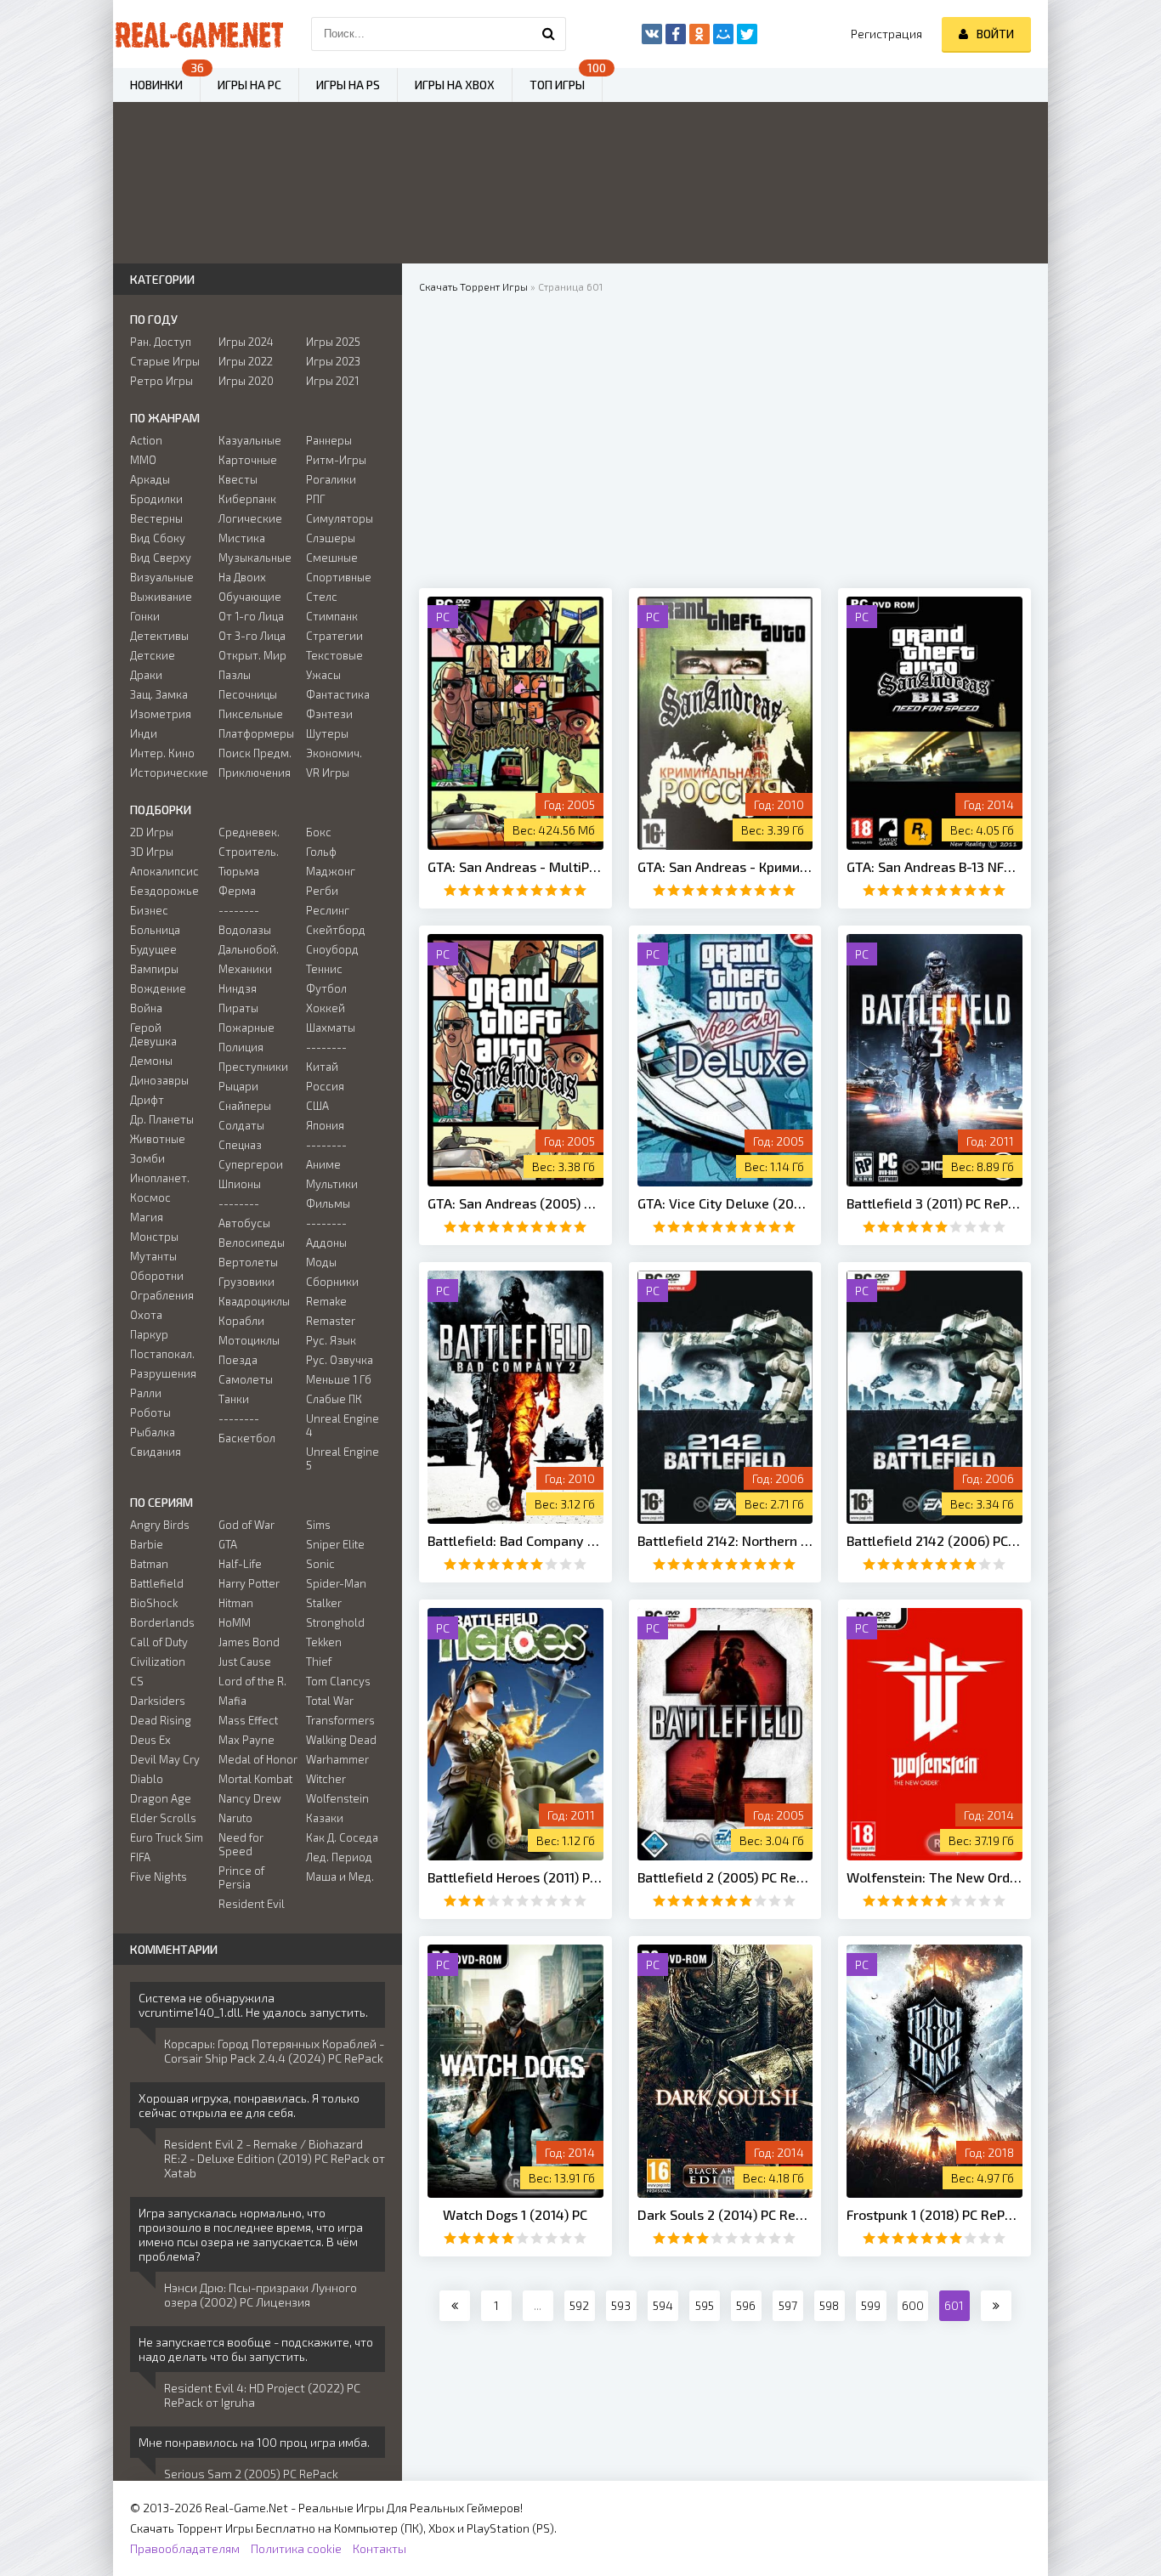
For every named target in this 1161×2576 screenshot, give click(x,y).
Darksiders (158, 1701)
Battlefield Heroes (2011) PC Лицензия (515, 1877)
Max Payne (246, 1740)
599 (871, 2305)
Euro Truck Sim (167, 1837)
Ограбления (162, 1295)
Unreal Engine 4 (343, 1425)
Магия (147, 1217)
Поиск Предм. (255, 753)
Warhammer (337, 1759)
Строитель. (249, 852)
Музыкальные (255, 558)
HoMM (235, 1622)
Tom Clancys (338, 1681)
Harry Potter (249, 1583)
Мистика (242, 538)
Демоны (151, 1061)
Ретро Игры (161, 381)
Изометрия (161, 714)
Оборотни (157, 1276)
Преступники (253, 1067)
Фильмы (328, 1203)
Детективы (159, 636)
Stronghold (335, 1622)
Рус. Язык (331, 1340)
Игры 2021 (332, 381)
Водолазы (245, 930)
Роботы (150, 1413)
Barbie (147, 1544)
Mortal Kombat (255, 1779)
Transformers (340, 1720)
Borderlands (162, 1622)
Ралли (146, 1393)
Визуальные (162, 577)
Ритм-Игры (336, 460)
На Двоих (242, 577)
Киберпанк (247, 499)
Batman (149, 1564)
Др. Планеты (162, 1119)
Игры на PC (249, 85)
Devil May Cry (165, 1759)
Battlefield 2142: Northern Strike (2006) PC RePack (725, 1540)
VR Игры (328, 773)
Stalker (324, 1603)
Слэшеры (331, 538)
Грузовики (246, 1282)
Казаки (325, 1818)
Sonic (320, 1564)
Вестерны (156, 518)
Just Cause (245, 1662)
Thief (319, 1662)
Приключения (255, 773)
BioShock (154, 1603)
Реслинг (328, 910)
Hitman (236, 1603)
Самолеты (246, 1379)
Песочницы (248, 694)
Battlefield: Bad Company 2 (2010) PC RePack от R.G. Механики (515, 1540)
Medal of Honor (258, 1759)
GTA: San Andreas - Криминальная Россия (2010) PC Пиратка (725, 866)
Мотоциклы (249, 1340)
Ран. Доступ (161, 342)
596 (746, 2305)
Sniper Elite (335, 1544)
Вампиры (154, 969)
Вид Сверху (161, 558)
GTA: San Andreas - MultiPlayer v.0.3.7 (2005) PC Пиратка (515, 866)
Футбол (326, 988)
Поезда (238, 1360)
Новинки (156, 85)
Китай (322, 1067)
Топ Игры (557, 85)
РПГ (316, 499)
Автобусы (244, 1223)
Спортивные (339, 577)
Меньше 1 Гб (339, 1379)
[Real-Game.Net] (198, 34)
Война (146, 1008)
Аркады (150, 479)
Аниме (323, 1164)
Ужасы (323, 675)
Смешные (332, 558)
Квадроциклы (254, 1301)
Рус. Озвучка (340, 1360)
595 (705, 2305)
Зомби (147, 1158)
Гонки (145, 616)
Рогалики (331, 479)
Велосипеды (252, 1243)
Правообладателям (185, 2548)
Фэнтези (329, 714)
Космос (150, 1197)
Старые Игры (165, 361)
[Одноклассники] (699, 34)
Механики (245, 969)
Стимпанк (332, 616)
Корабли (241, 1321)
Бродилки (156, 499)
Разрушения (163, 1373)
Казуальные (250, 440)
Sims (318, 1525)
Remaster (331, 1321)
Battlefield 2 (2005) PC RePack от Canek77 (725, 1877)
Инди (144, 733)
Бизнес (149, 910)
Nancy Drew (250, 1798)
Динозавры (159, 1080)
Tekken (324, 1642)
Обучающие (250, 597)
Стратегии (334, 636)
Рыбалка (153, 1432)
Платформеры (256, 733)
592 (579, 2305)
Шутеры (327, 733)
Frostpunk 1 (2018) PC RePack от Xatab (934, 2214)
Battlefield (157, 1583)
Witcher (326, 1779)
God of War (246, 1525)
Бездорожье (164, 891)
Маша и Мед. (340, 1877)
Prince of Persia (241, 1877)
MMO (143, 460)
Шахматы (331, 1028)
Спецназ (240, 1145)
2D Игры (152, 832)
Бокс (319, 832)
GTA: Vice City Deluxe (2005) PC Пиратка (725, 1203)
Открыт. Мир (252, 655)
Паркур (149, 1334)
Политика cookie (296, 2548)
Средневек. (249, 832)
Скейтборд (336, 930)
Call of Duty (159, 1642)
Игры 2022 (246, 361)
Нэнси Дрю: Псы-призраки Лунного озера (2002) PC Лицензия (261, 2295)
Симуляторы (340, 518)
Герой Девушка (153, 1034)
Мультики (332, 1184)
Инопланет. (160, 1178)
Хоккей (326, 1008)
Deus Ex (150, 1740)
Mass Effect (248, 1720)
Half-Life (240, 1564)
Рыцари (238, 1086)
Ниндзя (238, 988)
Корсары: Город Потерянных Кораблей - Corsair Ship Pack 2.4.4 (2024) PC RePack (274, 2051)
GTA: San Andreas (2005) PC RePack (515, 1203)
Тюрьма (239, 871)
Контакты (379, 2548)
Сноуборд (332, 949)
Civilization (158, 1662)
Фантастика (338, 694)
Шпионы (240, 1184)
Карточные (248, 460)
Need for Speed (241, 1844)
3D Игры (152, 852)
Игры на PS (348, 85)
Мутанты (153, 1256)
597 (788, 2305)
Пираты (238, 1008)
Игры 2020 (246, 381)
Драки (146, 675)
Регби (322, 891)
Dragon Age (161, 1798)
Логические (250, 518)
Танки (234, 1399)
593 (621, 2305)
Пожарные (246, 1028)
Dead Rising (161, 1720)
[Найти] (549, 34)
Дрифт (147, 1100)
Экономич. (334, 753)
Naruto (235, 1818)
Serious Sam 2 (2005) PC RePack (251, 2474)
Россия (325, 1086)
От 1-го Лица (251, 616)
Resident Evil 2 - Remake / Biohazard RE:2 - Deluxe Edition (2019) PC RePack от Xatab (275, 2158)
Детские (153, 655)
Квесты (238, 479)
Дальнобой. (249, 949)
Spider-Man (336, 1583)
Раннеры (329, 440)
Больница (155, 930)
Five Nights (159, 1877)
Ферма (237, 891)
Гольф (321, 852)
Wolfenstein (337, 1798)
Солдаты (241, 1125)
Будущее (153, 949)
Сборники (332, 1282)
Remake (326, 1301)
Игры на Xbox (455, 85)
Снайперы (245, 1106)
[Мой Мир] (723, 34)
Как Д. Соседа (342, 1837)
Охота (146, 1315)
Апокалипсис (164, 871)
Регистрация (886, 34)
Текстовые (334, 655)
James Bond (249, 1642)
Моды (321, 1262)
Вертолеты (248, 1262)
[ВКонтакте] (652, 34)
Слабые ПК (334, 1399)
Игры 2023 (333, 361)
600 (913, 2305)
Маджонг (331, 871)
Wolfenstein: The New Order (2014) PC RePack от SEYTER (934, 1877)
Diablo (147, 1779)
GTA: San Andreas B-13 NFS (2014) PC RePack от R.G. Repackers (934, 866)
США (317, 1106)
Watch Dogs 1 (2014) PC (515, 2214)
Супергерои (251, 1164)
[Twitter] (747, 34)
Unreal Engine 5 (343, 1458)
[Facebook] (676, 34)
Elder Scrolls (163, 1818)
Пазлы (235, 675)
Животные (158, 1139)
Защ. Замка (159, 694)
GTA (228, 1544)
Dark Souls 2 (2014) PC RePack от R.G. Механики (725, 2214)
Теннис (324, 969)
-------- (239, 910)
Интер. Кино (162, 753)
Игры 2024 (246, 342)
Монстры (154, 1237)
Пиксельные (251, 714)
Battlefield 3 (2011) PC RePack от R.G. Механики (934, 1203)
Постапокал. (162, 1354)
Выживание (161, 597)
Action (146, 440)
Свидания (156, 1452)
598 (829, 2305)
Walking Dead (341, 1740)
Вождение (158, 988)
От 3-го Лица (252, 636)
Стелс (322, 597)
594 (663, 2305)
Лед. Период (339, 1857)
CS (137, 1681)
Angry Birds (160, 1525)
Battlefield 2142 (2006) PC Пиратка (934, 1540)
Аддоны (326, 1243)
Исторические (169, 773)
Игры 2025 (333, 342)
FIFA (140, 1857)
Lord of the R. (252, 1681)
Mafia (232, 1701)
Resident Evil (252, 1904)
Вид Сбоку (158, 538)
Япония (325, 1125)
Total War (330, 1701)
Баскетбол (247, 1438)
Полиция (241, 1047)
